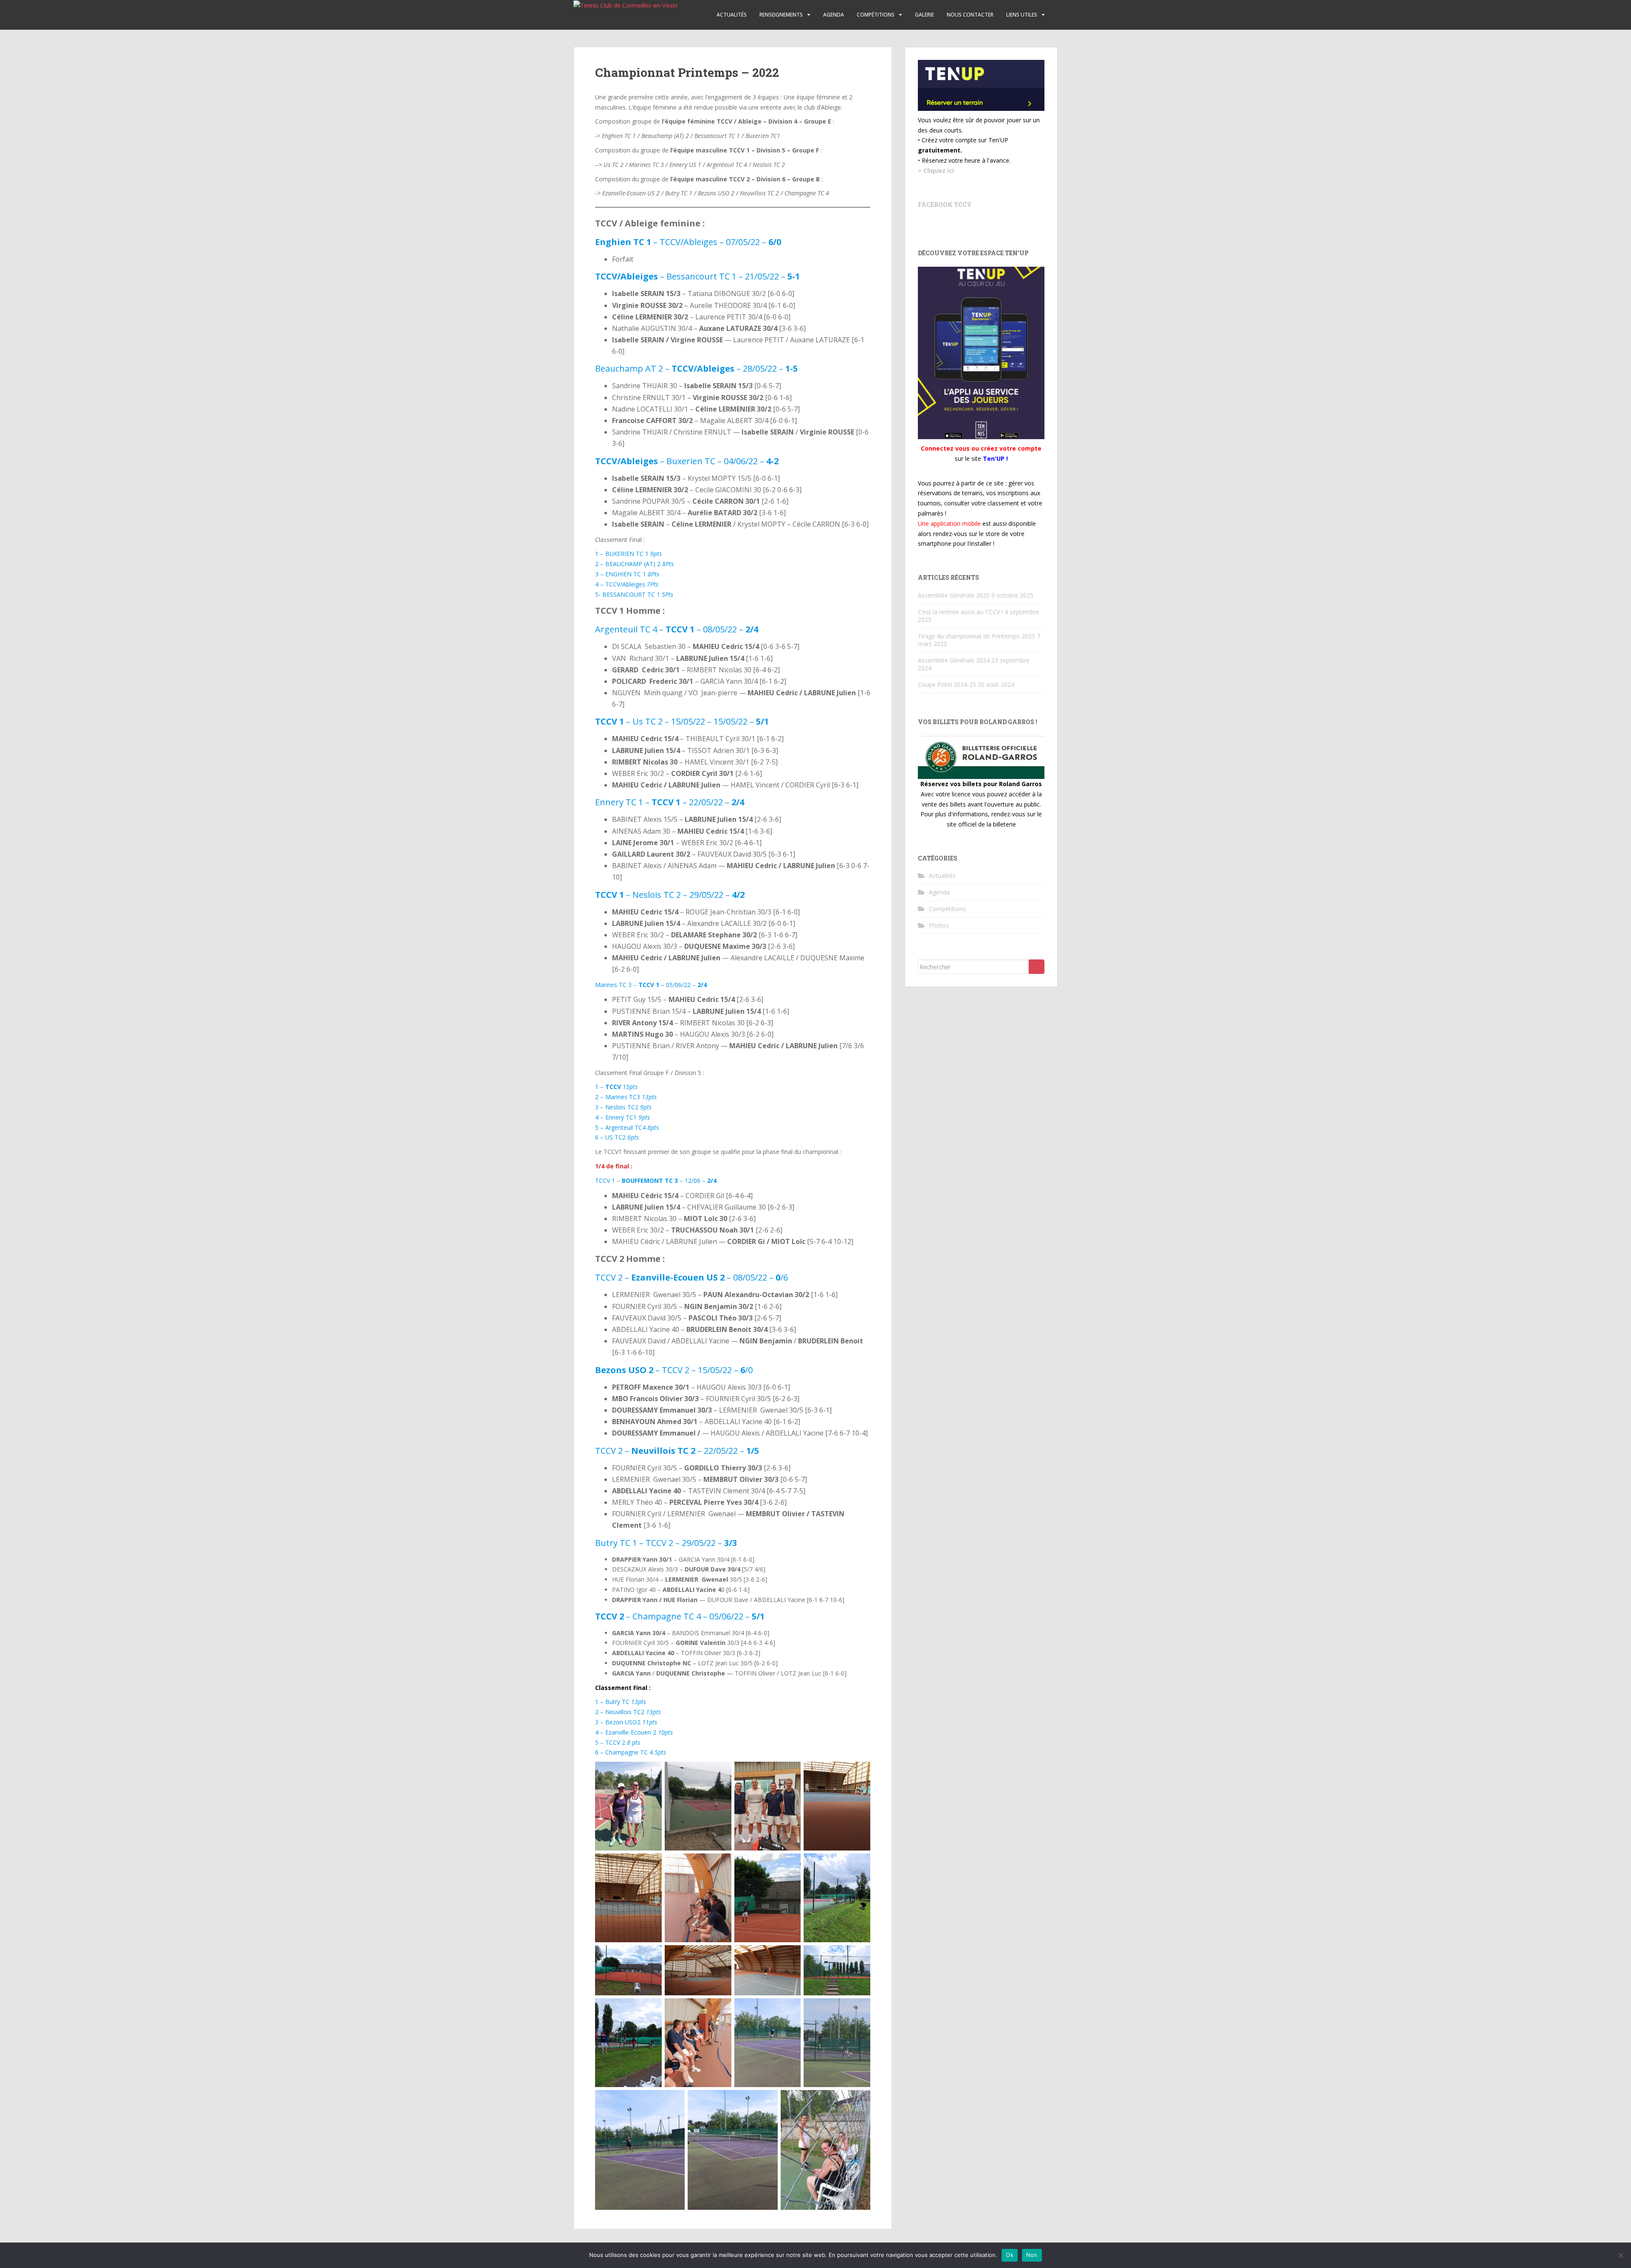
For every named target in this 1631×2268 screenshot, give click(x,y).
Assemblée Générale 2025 (954, 595)
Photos (939, 925)
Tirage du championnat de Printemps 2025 (976, 636)
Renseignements (781, 15)
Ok (1010, 2255)
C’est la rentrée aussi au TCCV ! (960, 612)
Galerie (924, 15)
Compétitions (876, 15)
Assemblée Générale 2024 (954, 660)
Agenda (834, 15)
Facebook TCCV (945, 205)
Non (1032, 2255)
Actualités (732, 15)
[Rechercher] (1037, 967)
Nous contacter (970, 15)
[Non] (1620, 2255)
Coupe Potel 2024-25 (947, 684)
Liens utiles (1022, 15)
